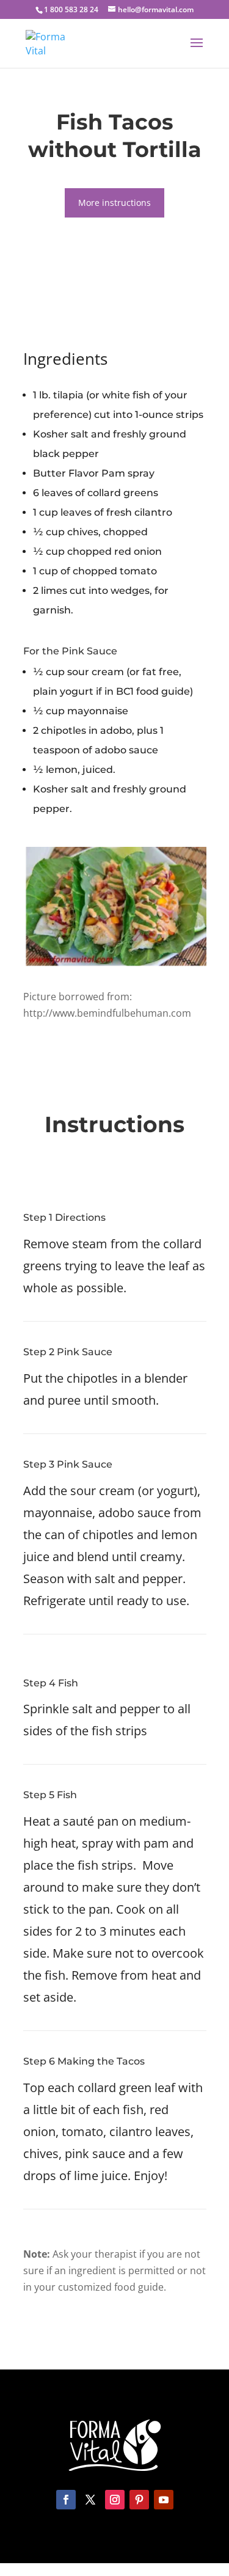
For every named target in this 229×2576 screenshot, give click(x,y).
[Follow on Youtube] (164, 2500)
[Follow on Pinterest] (139, 2500)
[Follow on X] (90, 2500)
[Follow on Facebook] (66, 2500)
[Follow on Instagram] (115, 2500)
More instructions (114, 203)
